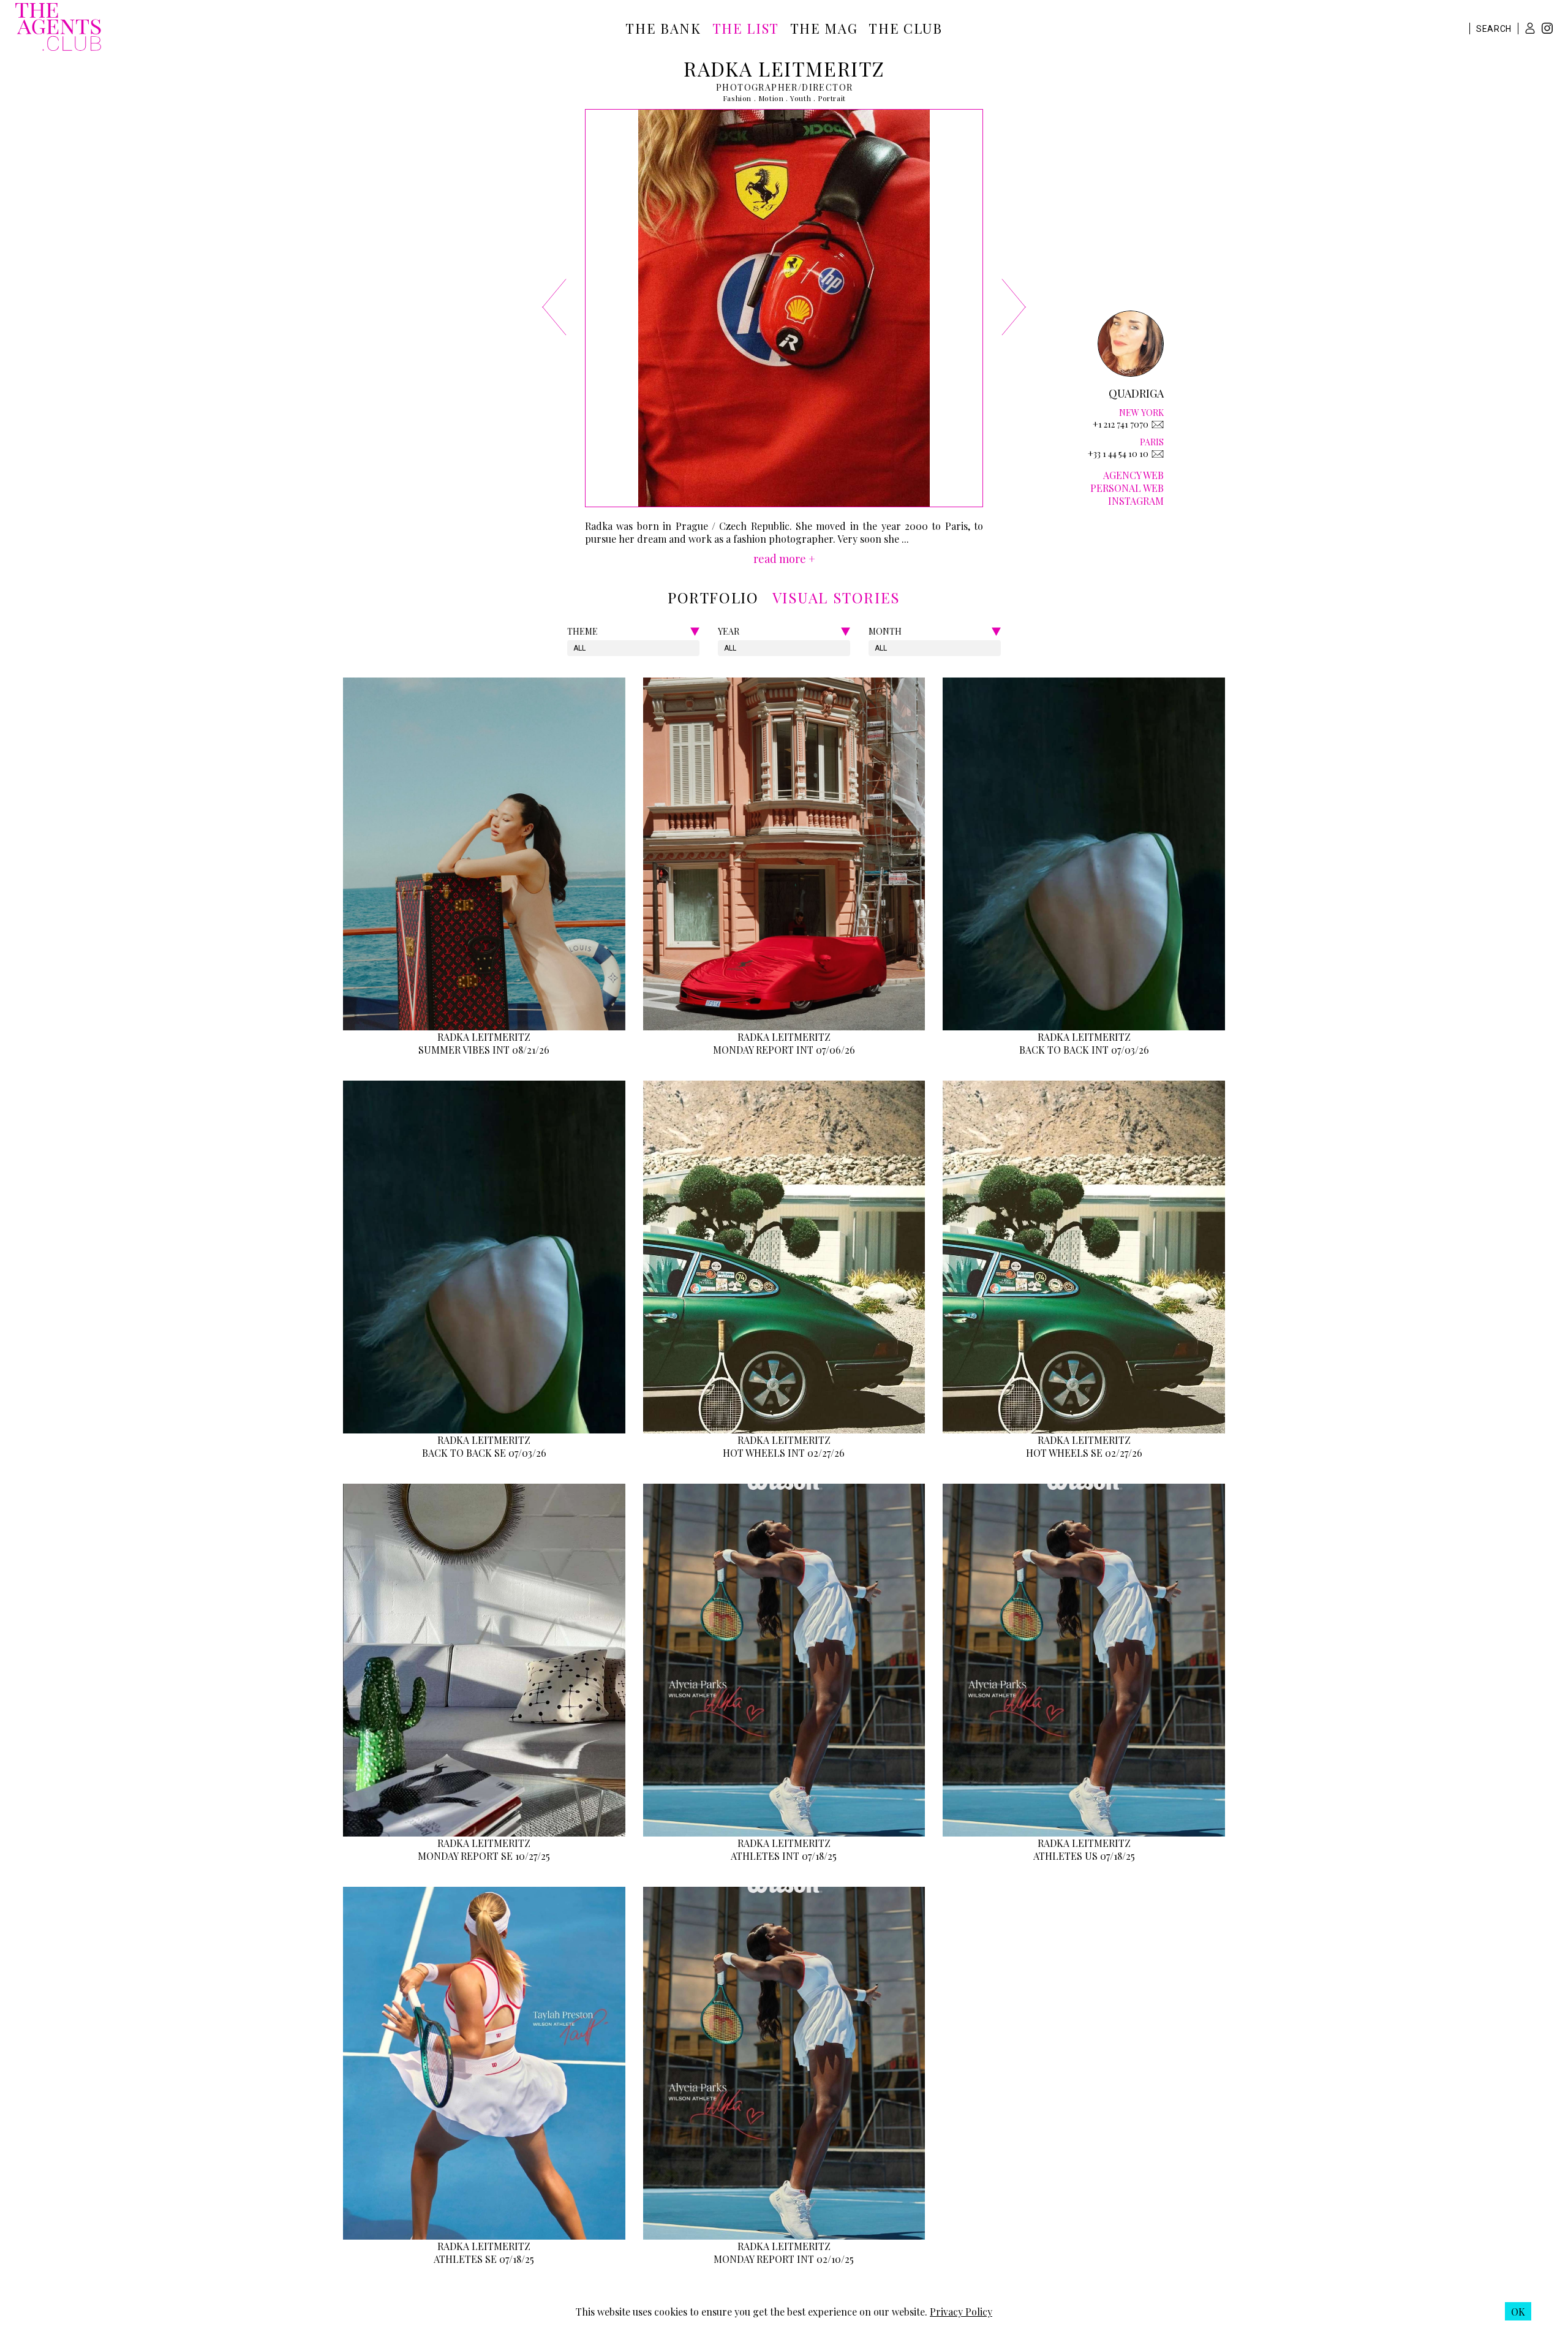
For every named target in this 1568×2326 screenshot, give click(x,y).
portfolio (713, 597)
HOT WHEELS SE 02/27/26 (1084, 1453)
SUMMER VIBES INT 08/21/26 (484, 1050)
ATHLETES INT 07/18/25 (784, 1856)
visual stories (836, 597)
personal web (1127, 488)
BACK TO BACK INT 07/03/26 (1084, 1050)
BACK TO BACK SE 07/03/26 (484, 1453)
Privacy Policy (961, 2312)
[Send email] (1158, 425)
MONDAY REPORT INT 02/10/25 (784, 2259)
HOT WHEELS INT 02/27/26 (784, 1453)
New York (1141, 413)
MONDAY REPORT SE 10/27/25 (484, 1856)
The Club (905, 28)
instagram (1136, 501)
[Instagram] (1547, 30)
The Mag (824, 28)
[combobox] (574, 648)
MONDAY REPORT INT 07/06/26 (784, 1050)
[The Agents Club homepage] (58, 28)
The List (746, 28)
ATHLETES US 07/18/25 (1084, 1856)
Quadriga (1136, 393)
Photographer (757, 87)
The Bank (663, 28)
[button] (1530, 28)
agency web (1133, 475)
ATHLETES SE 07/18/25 (484, 2259)
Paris (1152, 442)
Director (827, 87)
